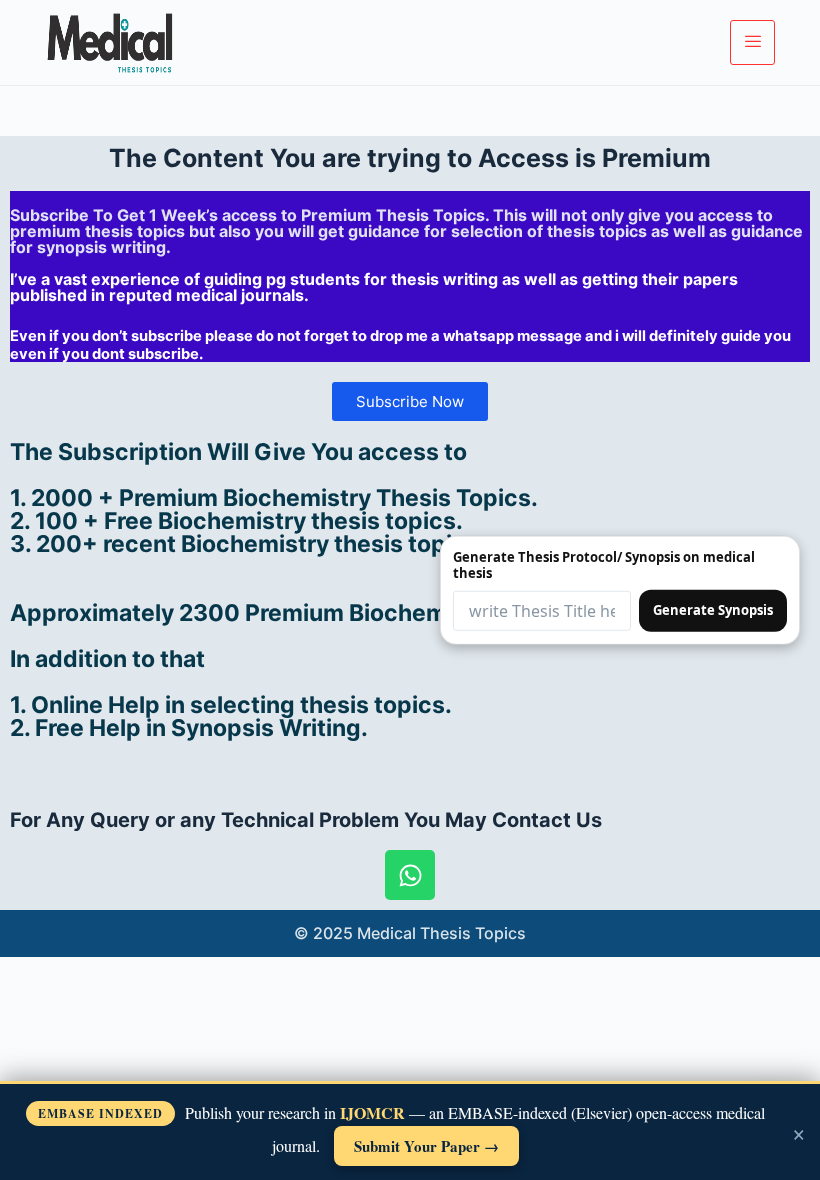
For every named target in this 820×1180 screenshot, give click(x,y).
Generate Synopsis (713, 610)
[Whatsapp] (410, 875)
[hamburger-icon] (752, 42)
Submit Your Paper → (426, 1146)
